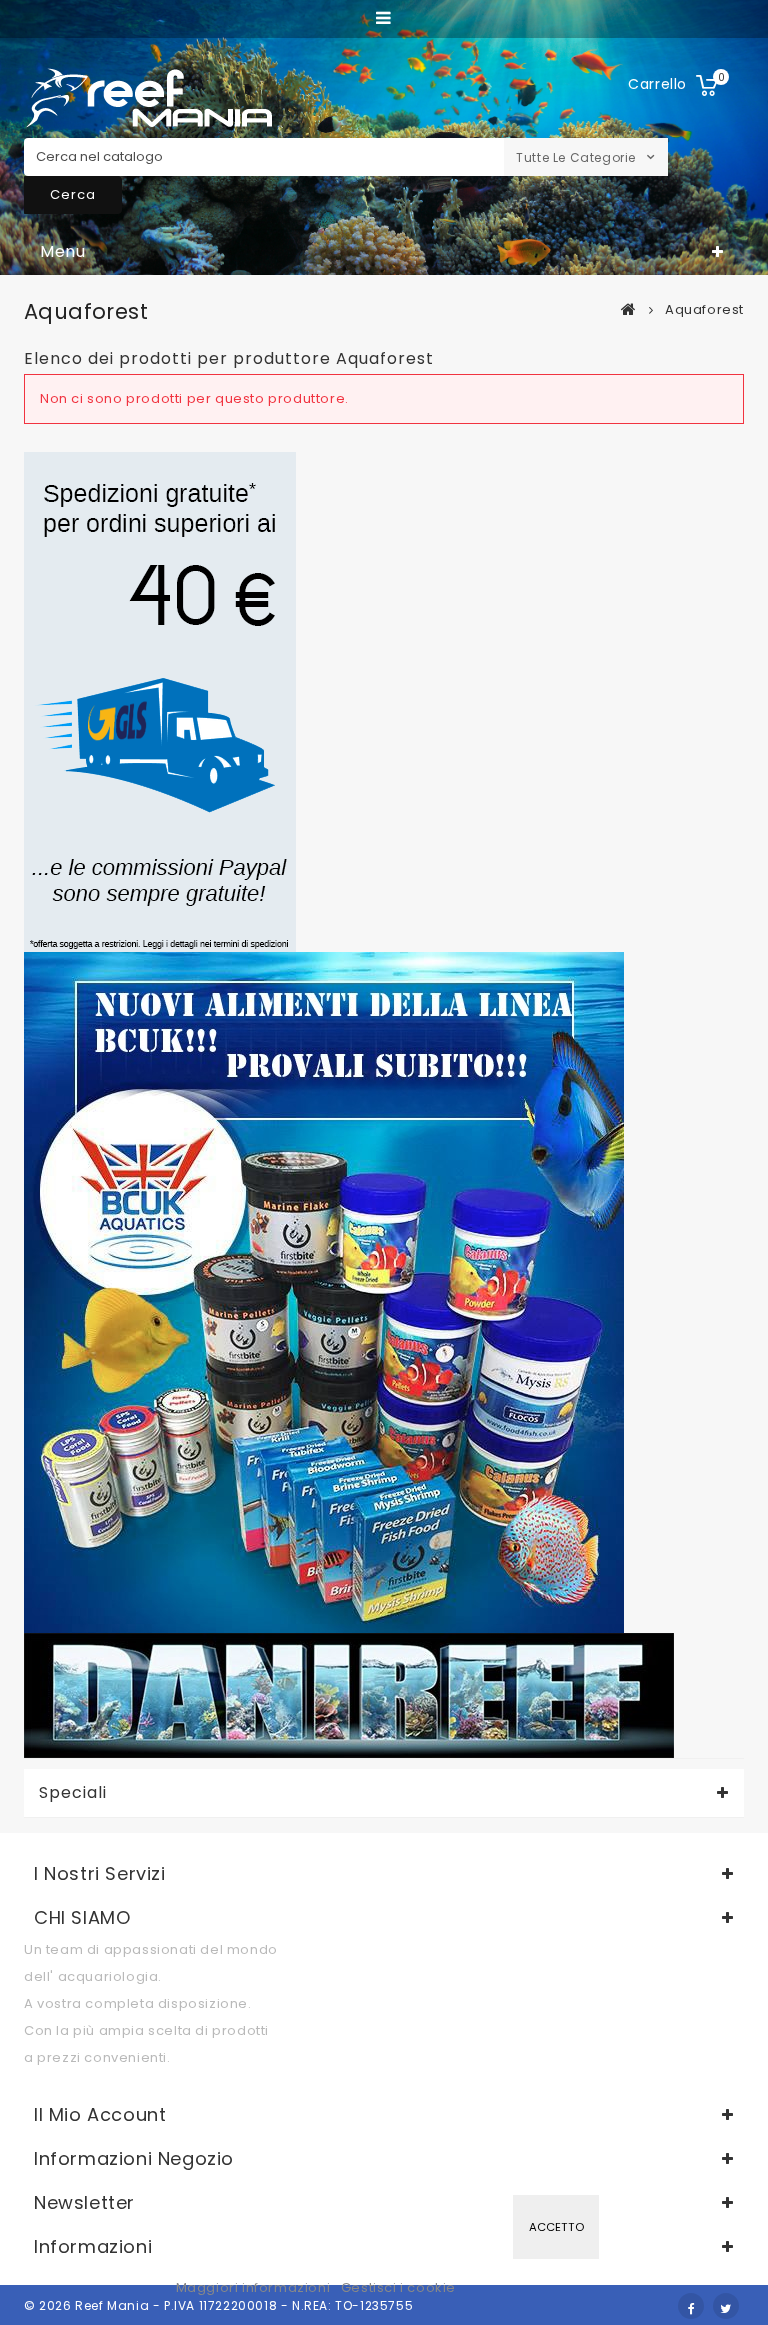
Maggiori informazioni (255, 2287)
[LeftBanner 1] (160, 701)
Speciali (73, 1793)
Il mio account (100, 2114)
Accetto (556, 2227)
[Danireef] (349, 1694)
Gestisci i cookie (398, 2287)
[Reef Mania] (149, 98)
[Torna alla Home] (629, 309)
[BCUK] (324, 1291)
